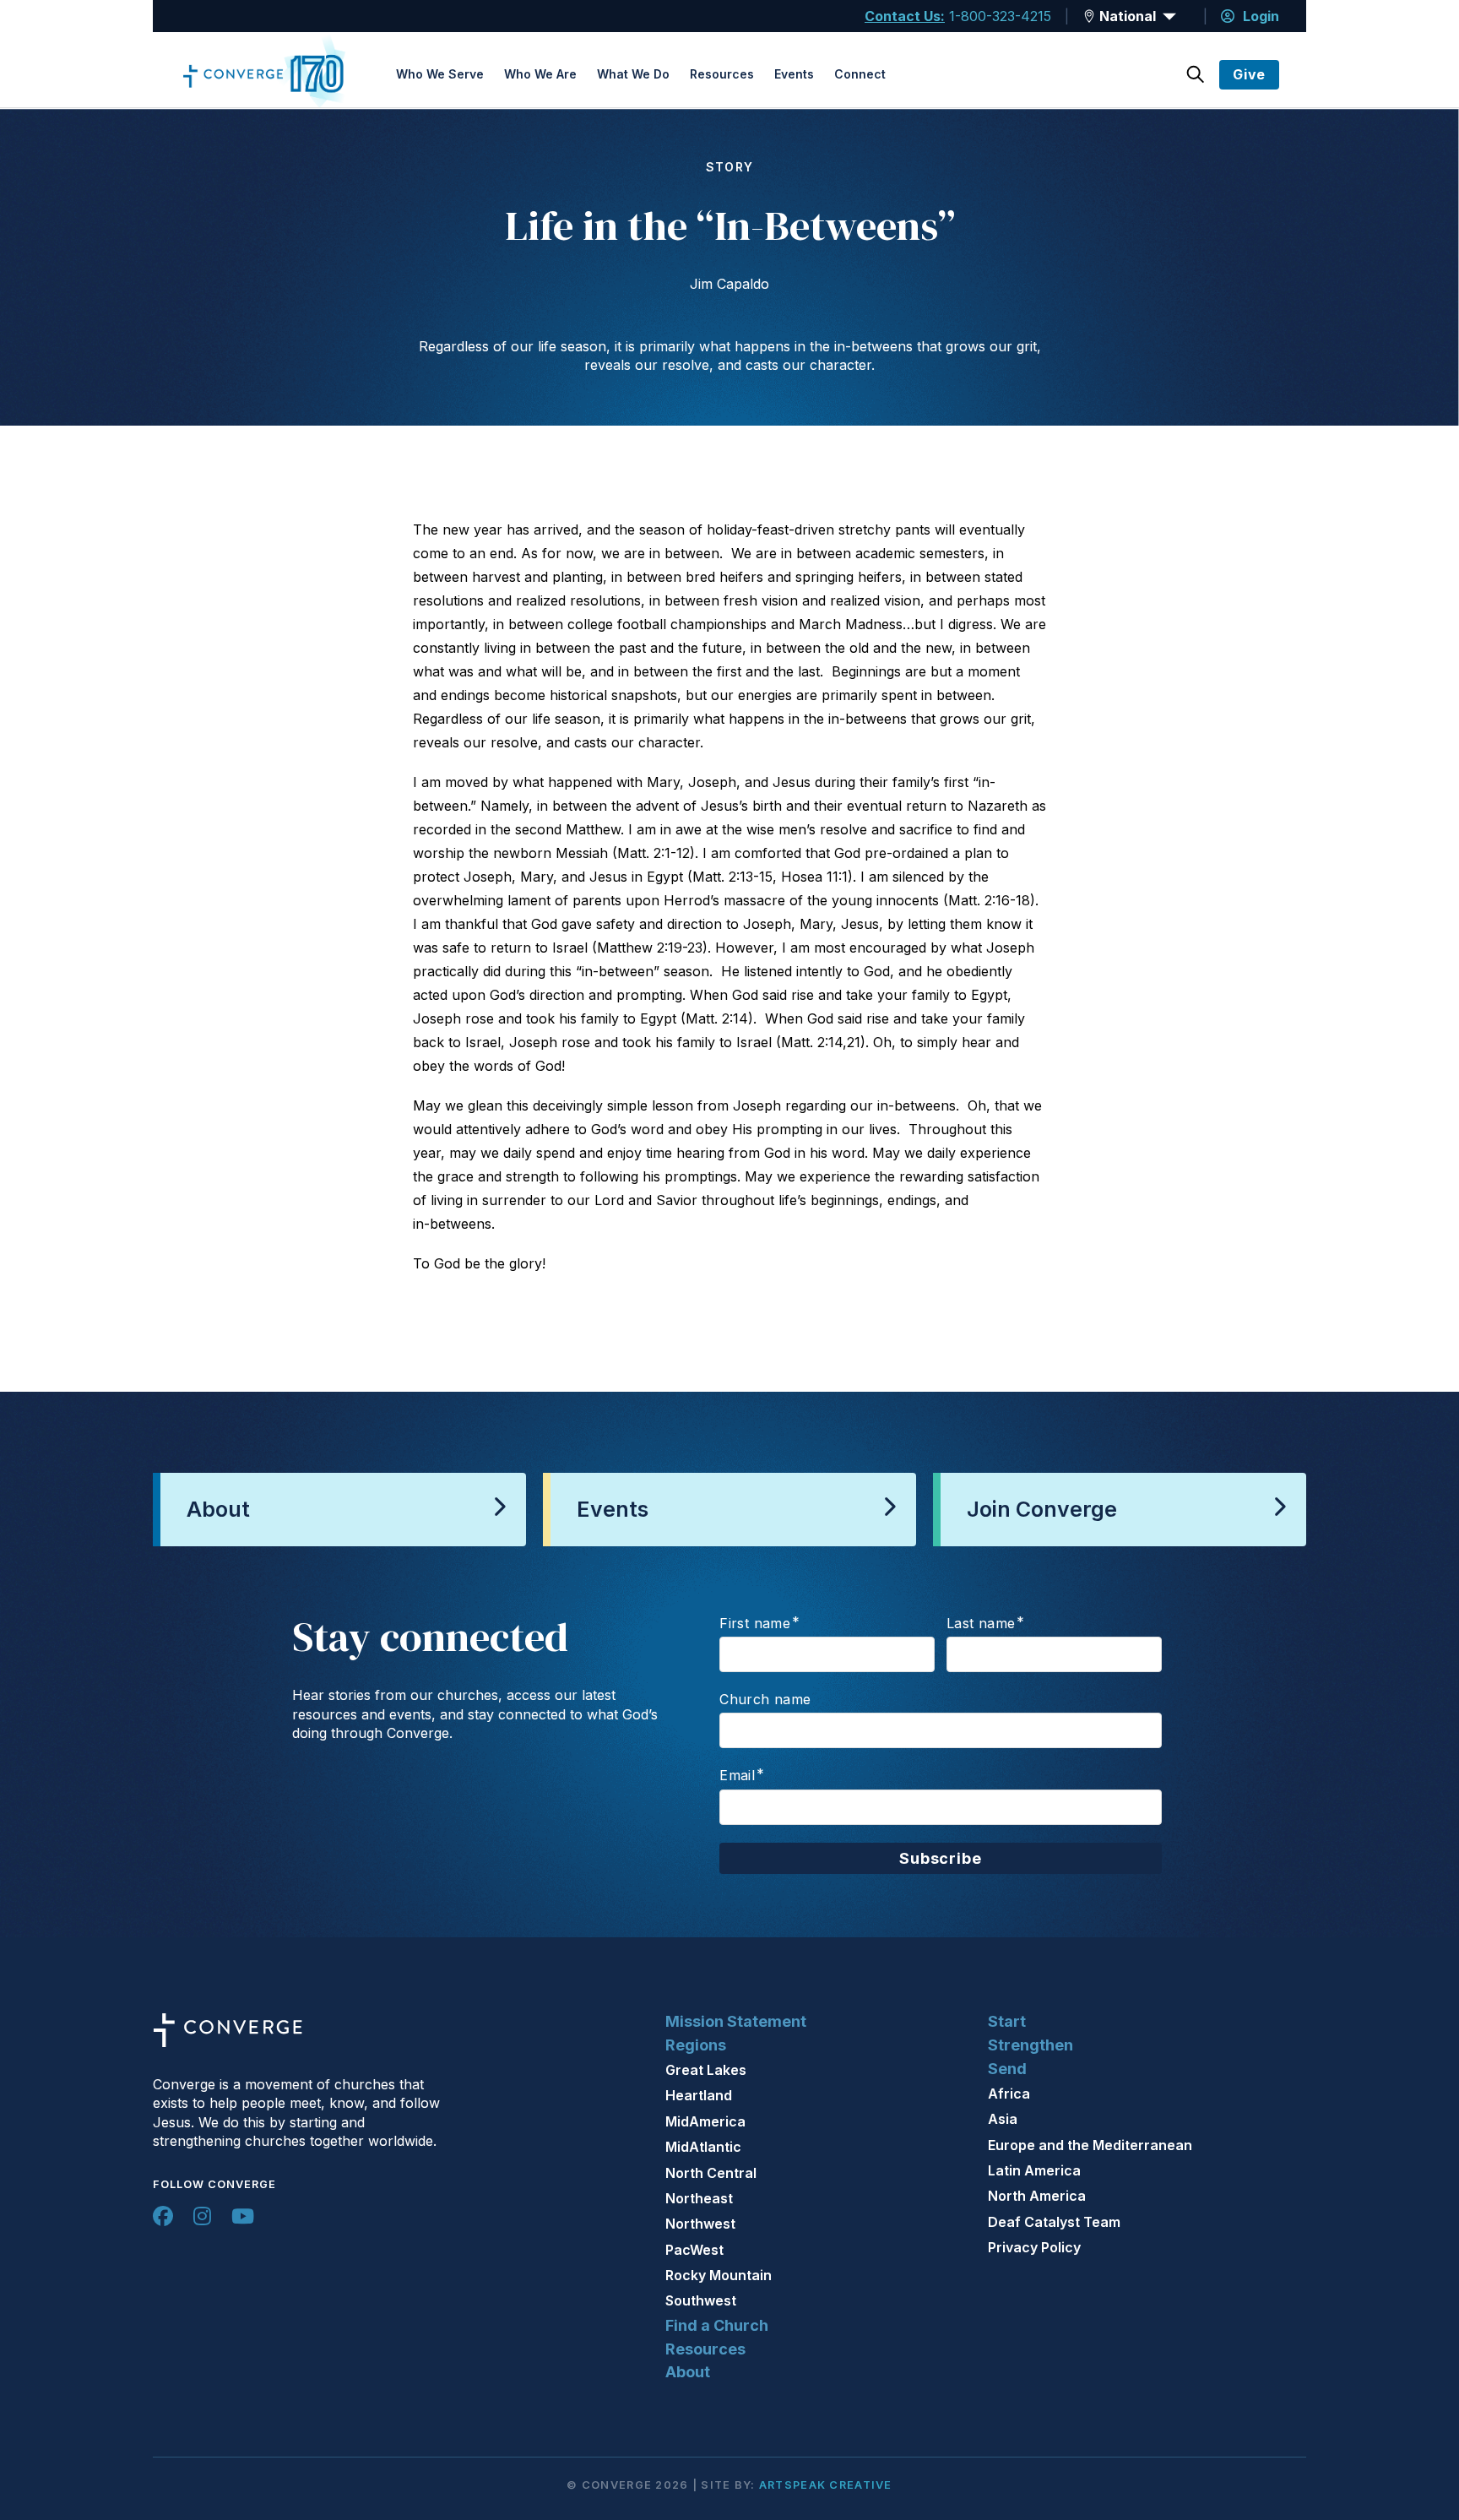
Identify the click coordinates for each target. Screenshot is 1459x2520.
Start (1007, 2021)
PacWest (694, 2250)
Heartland (699, 2095)
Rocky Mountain (719, 2275)
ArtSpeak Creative (826, 2485)
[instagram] (202, 2216)
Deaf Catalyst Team (1054, 2222)
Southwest (701, 2300)
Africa (1009, 2094)
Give (1249, 74)
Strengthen (1031, 2045)
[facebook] (163, 2216)
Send (1007, 2069)
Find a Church (717, 2325)
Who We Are (540, 74)
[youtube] (243, 2216)
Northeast (699, 2198)
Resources (722, 74)
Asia (1003, 2119)
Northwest (700, 2224)
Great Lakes (706, 2070)
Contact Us (903, 16)
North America (1037, 2196)
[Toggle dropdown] (1089, 16)
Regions (696, 2045)
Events (794, 74)
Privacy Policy (1034, 2247)
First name (755, 1623)
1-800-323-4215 (1000, 16)
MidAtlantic (703, 2147)
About (688, 2372)
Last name (981, 1623)
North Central (711, 2173)
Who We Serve (440, 74)
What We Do (633, 74)
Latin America (1034, 2170)
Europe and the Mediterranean (1090, 2145)
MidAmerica (705, 2121)
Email (737, 1775)
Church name (765, 1699)
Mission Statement (736, 2021)
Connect (860, 74)
